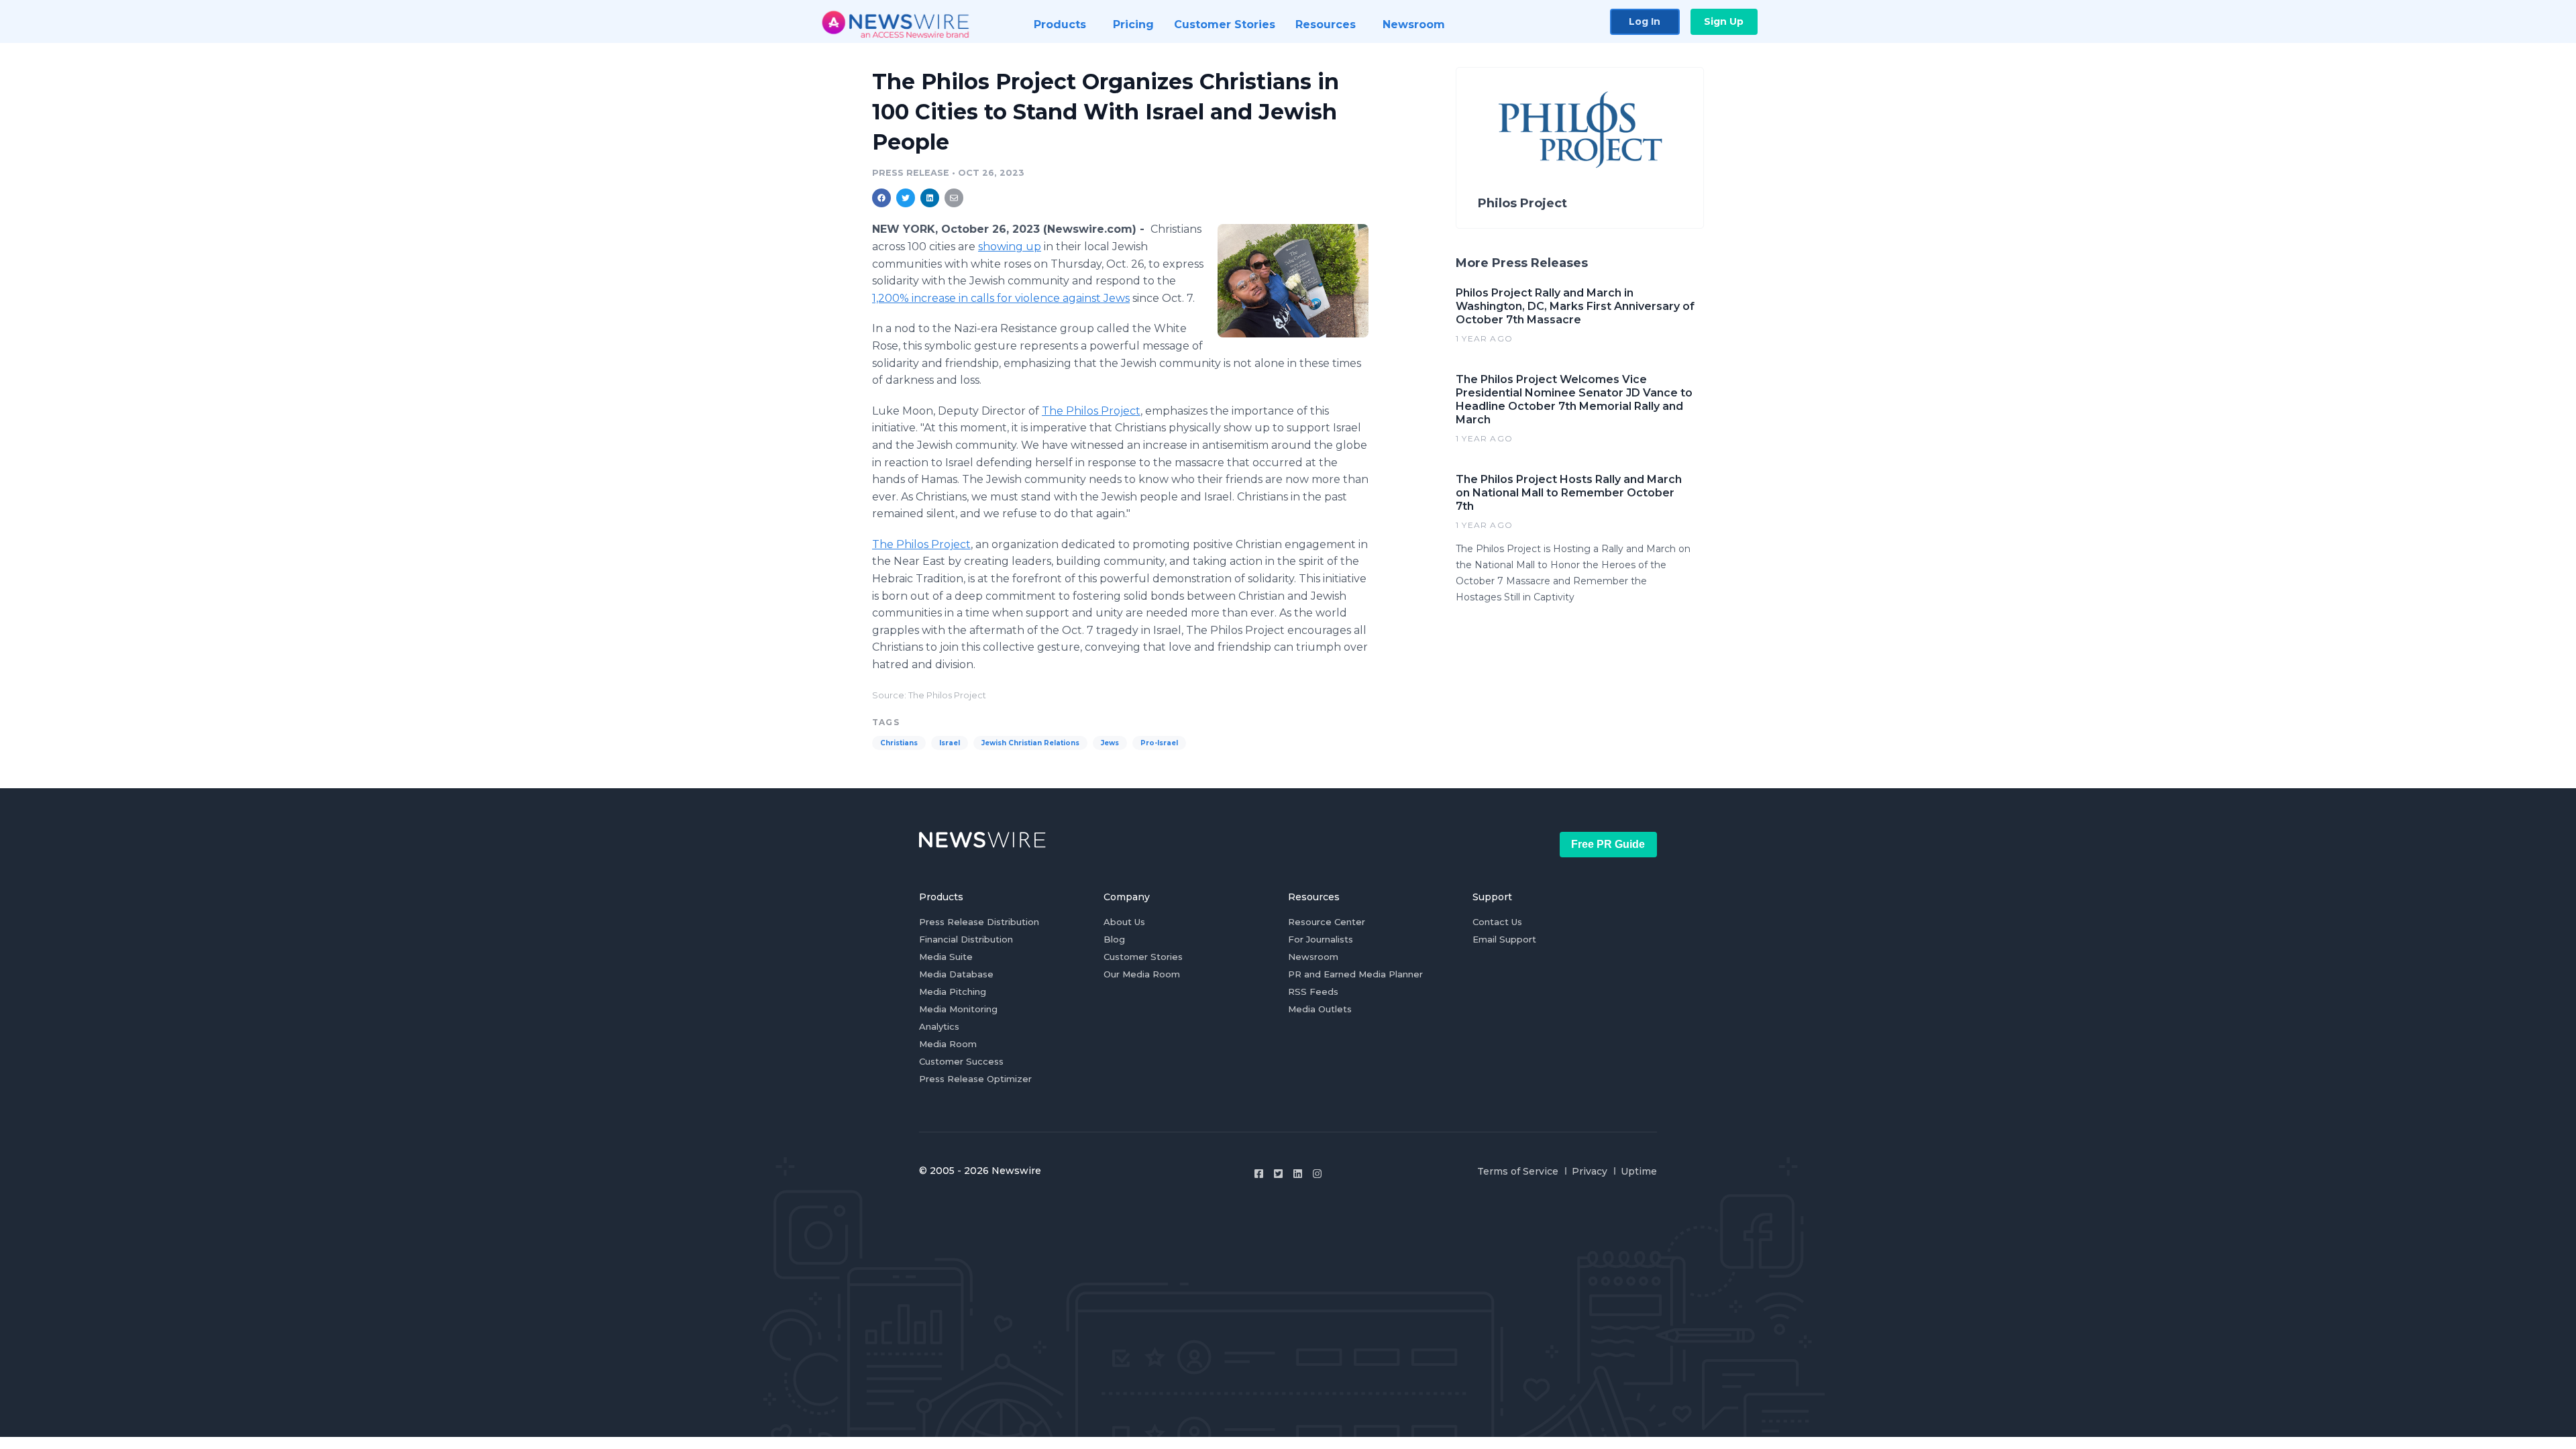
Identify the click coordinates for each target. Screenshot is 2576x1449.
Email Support (1504, 939)
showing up (1010, 247)
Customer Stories (1143, 957)
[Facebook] (1259, 1174)
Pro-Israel (1159, 743)
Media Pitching (953, 991)
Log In (1645, 21)
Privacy (1590, 1171)
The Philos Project (1091, 411)
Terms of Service (1518, 1171)
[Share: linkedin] (930, 198)
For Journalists (1321, 939)
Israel (950, 743)
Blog (1114, 939)
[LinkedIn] (1298, 1174)
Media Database (956, 974)
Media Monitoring (958, 1009)
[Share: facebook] (881, 198)
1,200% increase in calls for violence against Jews (1001, 298)
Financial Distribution (966, 939)
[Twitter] (1278, 1174)
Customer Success (961, 1061)
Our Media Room (1142, 974)
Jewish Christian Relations (1030, 743)
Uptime (1639, 1171)
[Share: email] (954, 198)
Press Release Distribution (979, 922)
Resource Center (1327, 922)
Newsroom (1313, 957)
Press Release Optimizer (975, 1079)
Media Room (948, 1044)
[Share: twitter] (906, 198)
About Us (1124, 922)
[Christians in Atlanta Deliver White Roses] (1293, 280)
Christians (899, 743)
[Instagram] (1317, 1174)
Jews (1110, 743)
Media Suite (946, 957)
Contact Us (1497, 922)
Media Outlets (1320, 1009)
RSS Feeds (1313, 991)
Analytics (939, 1026)
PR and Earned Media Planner (1355, 974)
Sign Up (1724, 21)
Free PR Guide (1608, 844)
